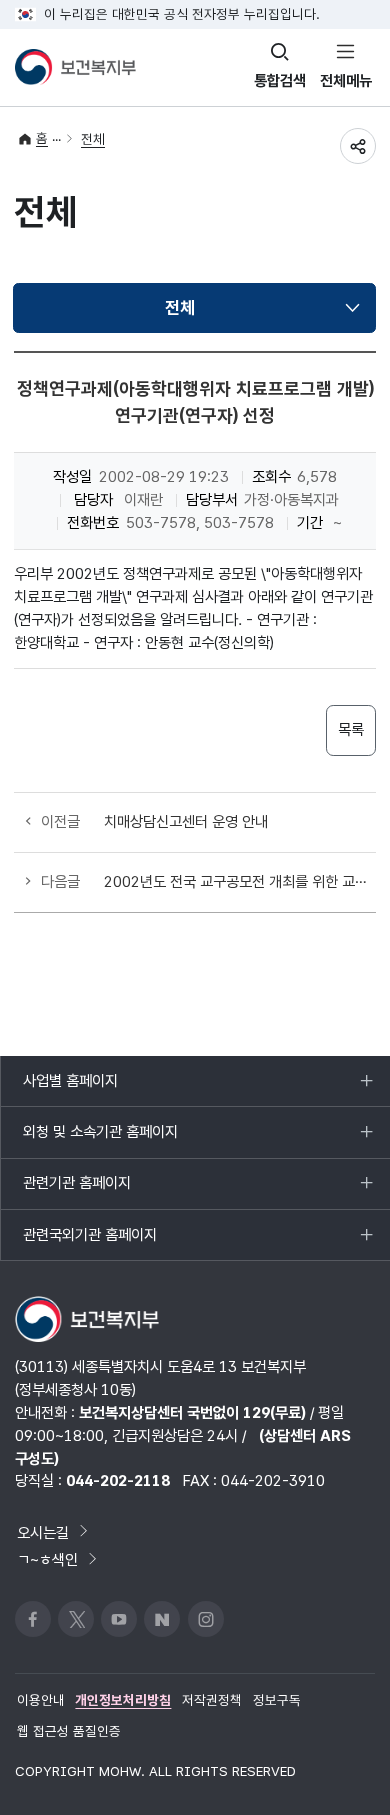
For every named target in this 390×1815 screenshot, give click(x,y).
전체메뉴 (346, 80)
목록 (351, 729)
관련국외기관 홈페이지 (89, 1242)
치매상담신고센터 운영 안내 (186, 821)
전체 (93, 139)
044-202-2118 (118, 1480)
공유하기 (358, 146)
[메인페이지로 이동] (75, 67)
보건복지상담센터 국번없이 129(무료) (192, 1412)
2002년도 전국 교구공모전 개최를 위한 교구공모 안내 (239, 881)
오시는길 (43, 1531)
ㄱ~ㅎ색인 (47, 1559)
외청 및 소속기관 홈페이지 (100, 1139)
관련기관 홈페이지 (76, 1191)
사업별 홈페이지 (70, 1088)
